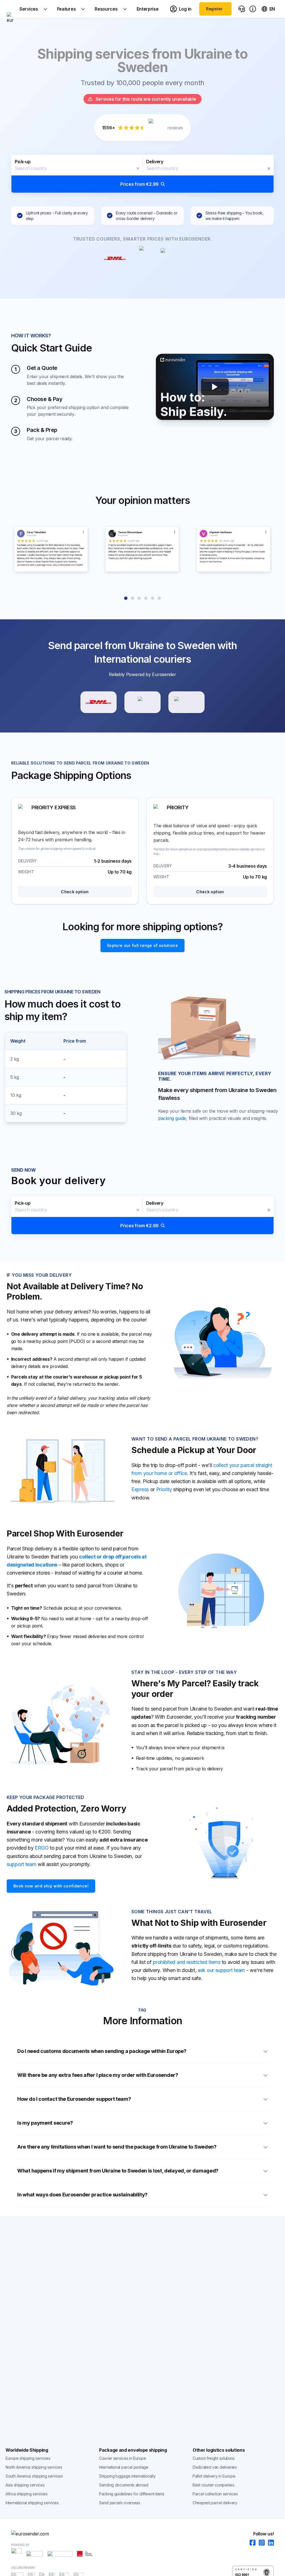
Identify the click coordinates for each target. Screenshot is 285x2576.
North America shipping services (34, 2467)
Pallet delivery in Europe (214, 2476)
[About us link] (253, 9)
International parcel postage (124, 2467)
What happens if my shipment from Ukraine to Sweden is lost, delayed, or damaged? (118, 2171)
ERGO (42, 1848)
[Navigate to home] (10, 9)
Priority (164, 1489)
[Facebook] (251, 2543)
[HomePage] (142, 2534)
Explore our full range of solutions (142, 945)
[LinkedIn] (269, 2543)
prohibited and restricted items (187, 1962)
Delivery (155, 162)
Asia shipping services (25, 2485)
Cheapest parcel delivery (215, 2503)
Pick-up (23, 162)
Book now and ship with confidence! (51, 1886)
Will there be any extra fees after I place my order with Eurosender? (98, 2075)
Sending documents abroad (124, 2485)
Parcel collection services (215, 2494)
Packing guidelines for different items (132, 2494)
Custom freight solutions (214, 2458)
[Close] (138, 169)
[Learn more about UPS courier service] (142, 702)
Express (140, 1489)
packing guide (172, 1118)
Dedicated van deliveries (215, 2467)
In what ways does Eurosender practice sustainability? (82, 2195)
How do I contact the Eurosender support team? (74, 2099)
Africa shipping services (27, 2494)
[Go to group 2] (132, 598)
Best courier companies (213, 2485)
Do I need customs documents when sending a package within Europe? (102, 2051)
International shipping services (32, 2503)
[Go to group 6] (159, 598)
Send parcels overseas (120, 2503)
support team (21, 1864)
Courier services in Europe (122, 2458)
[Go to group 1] (126, 598)
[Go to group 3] (139, 598)
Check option (75, 892)
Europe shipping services (28, 2458)
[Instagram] (260, 2543)
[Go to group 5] (153, 598)
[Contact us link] (242, 9)
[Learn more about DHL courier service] (99, 702)
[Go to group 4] (146, 598)
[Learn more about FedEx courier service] (186, 702)
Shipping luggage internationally (127, 2476)
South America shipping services (34, 2476)
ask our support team (221, 1970)
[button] (142, 174)
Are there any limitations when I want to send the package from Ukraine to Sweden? (117, 2147)
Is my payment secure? (45, 2123)
